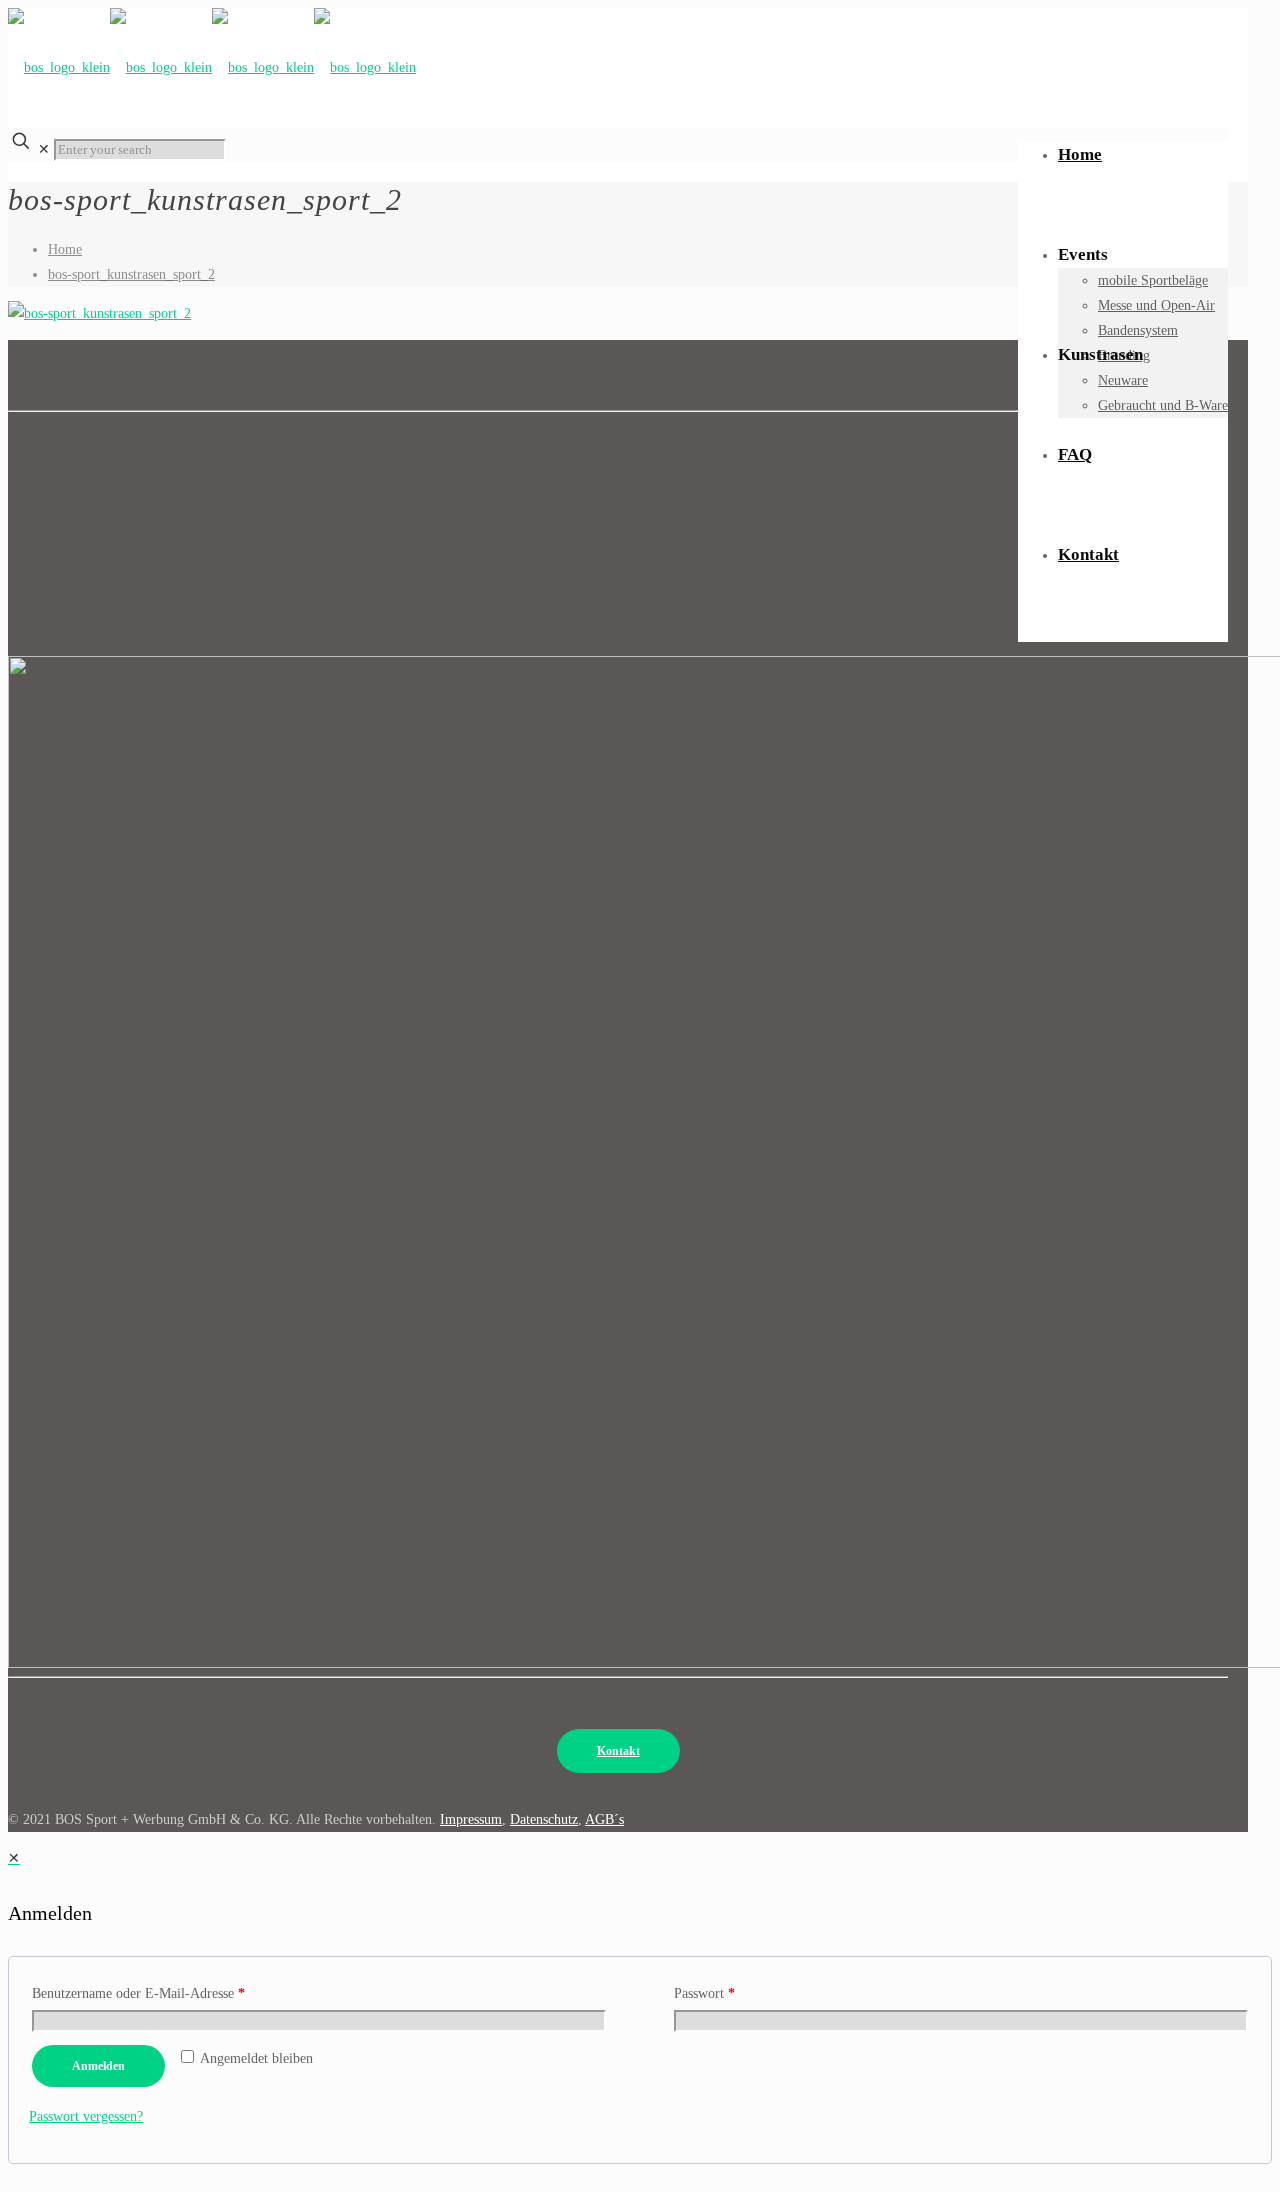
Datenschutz (544, 1819)
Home (65, 249)
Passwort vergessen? (86, 2116)
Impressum (471, 1819)
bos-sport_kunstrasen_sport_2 (131, 274)
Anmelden (98, 2066)
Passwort (704, 1993)
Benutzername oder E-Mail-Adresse (138, 1993)
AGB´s (604, 1819)
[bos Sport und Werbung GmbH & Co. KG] (212, 62)
